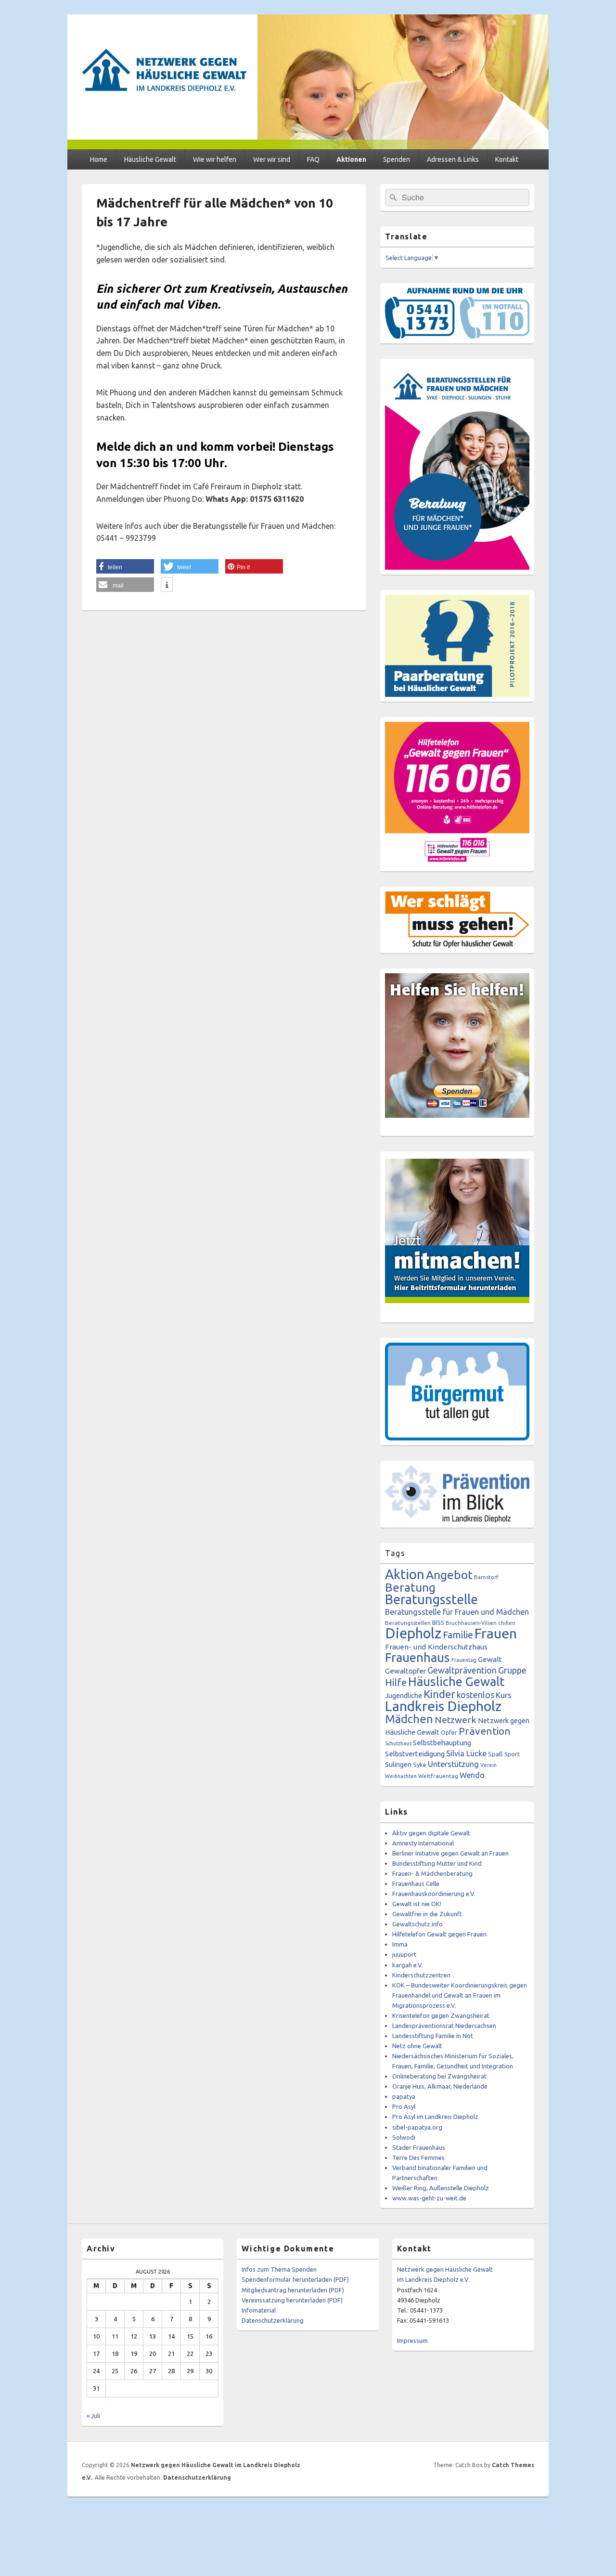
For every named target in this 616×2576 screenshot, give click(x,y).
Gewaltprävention (462, 1670)
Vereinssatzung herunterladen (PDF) (292, 2300)
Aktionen (351, 159)
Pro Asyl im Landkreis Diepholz (435, 2117)
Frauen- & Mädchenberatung (432, 1873)
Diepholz (413, 1633)
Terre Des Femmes (418, 2158)
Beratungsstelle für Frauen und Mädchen (457, 1612)
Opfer (449, 1732)
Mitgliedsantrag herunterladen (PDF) (293, 2290)
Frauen (496, 1633)
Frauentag (464, 1660)
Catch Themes (513, 2465)
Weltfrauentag (438, 1776)
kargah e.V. (408, 1965)
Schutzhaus (398, 1743)
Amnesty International (423, 1843)
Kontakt (507, 159)
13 (153, 2336)
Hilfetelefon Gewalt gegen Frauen (439, 1934)
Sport (512, 1754)
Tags (395, 1553)
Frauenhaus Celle (416, 1883)
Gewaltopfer (405, 1671)
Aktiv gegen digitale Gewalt (431, 1833)
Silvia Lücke (466, 1753)
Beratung (410, 1587)
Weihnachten (401, 1776)
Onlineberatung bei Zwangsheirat (439, 2076)
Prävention (485, 1731)
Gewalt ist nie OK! (417, 1904)
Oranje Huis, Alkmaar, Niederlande (440, 2086)
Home (99, 159)
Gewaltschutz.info (417, 1924)
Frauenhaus (417, 1657)
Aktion (405, 1574)
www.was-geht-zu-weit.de (429, 2198)
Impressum (412, 2341)
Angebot (449, 1575)
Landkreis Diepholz (443, 1706)
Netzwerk (456, 1720)
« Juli (93, 2416)
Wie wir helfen (215, 159)
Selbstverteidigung (415, 1754)
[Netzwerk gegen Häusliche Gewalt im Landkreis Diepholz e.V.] (308, 146)
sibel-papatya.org (417, 2127)
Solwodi (404, 2137)
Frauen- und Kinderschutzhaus (436, 1647)
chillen (507, 1623)
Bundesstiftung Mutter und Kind (437, 1863)
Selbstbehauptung (442, 1743)
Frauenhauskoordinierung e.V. (434, 1894)
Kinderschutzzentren (421, 1975)
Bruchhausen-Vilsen (471, 1623)
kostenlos (475, 1695)
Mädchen (409, 1719)
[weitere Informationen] (167, 585)
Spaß (495, 1754)
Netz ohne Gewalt (417, 2046)
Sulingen (398, 1764)
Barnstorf (486, 1577)
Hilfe (396, 1682)
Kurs (504, 1695)
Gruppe (512, 1670)
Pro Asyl (404, 2106)
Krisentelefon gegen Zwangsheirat (441, 2015)
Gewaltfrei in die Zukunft (427, 1914)
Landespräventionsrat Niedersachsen (444, 2026)
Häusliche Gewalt (150, 159)
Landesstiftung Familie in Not (433, 2036)
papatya (404, 2096)
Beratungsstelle (431, 1599)
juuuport (404, 1954)
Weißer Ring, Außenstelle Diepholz (441, 2188)
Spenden (397, 159)
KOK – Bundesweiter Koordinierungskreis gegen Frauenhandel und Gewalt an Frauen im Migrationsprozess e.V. (460, 1995)
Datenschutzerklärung (273, 2320)
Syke (420, 1765)
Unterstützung (453, 1764)
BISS (438, 1622)
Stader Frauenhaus (419, 2147)
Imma (400, 1944)
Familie (458, 1635)
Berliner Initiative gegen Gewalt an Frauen (450, 1853)
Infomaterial (259, 2310)
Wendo (472, 1775)
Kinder (439, 1694)
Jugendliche (404, 1696)
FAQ (313, 159)
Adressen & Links (453, 159)
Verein (488, 1765)
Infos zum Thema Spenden (279, 2269)
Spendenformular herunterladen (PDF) (295, 2279)
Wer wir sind (272, 159)
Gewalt (490, 1659)
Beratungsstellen (408, 1623)
